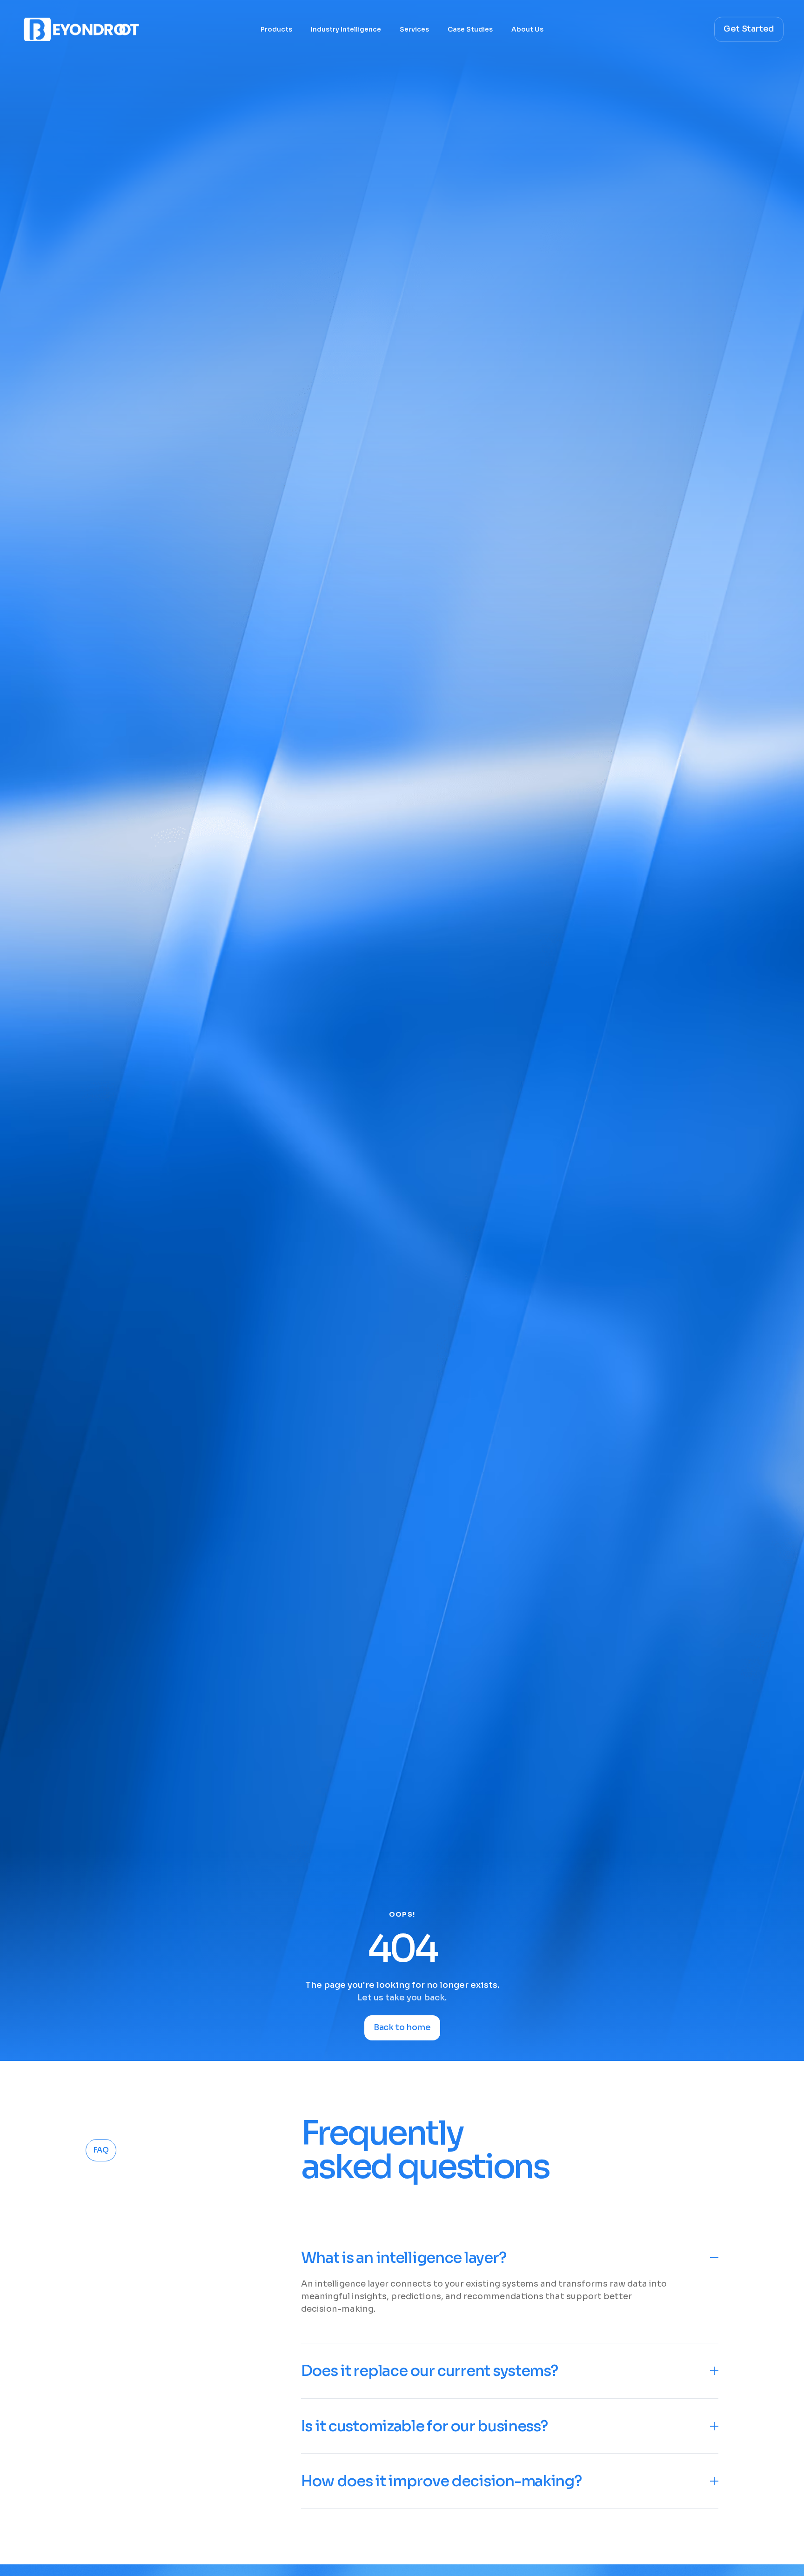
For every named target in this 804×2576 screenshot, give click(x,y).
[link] (268, 2484)
